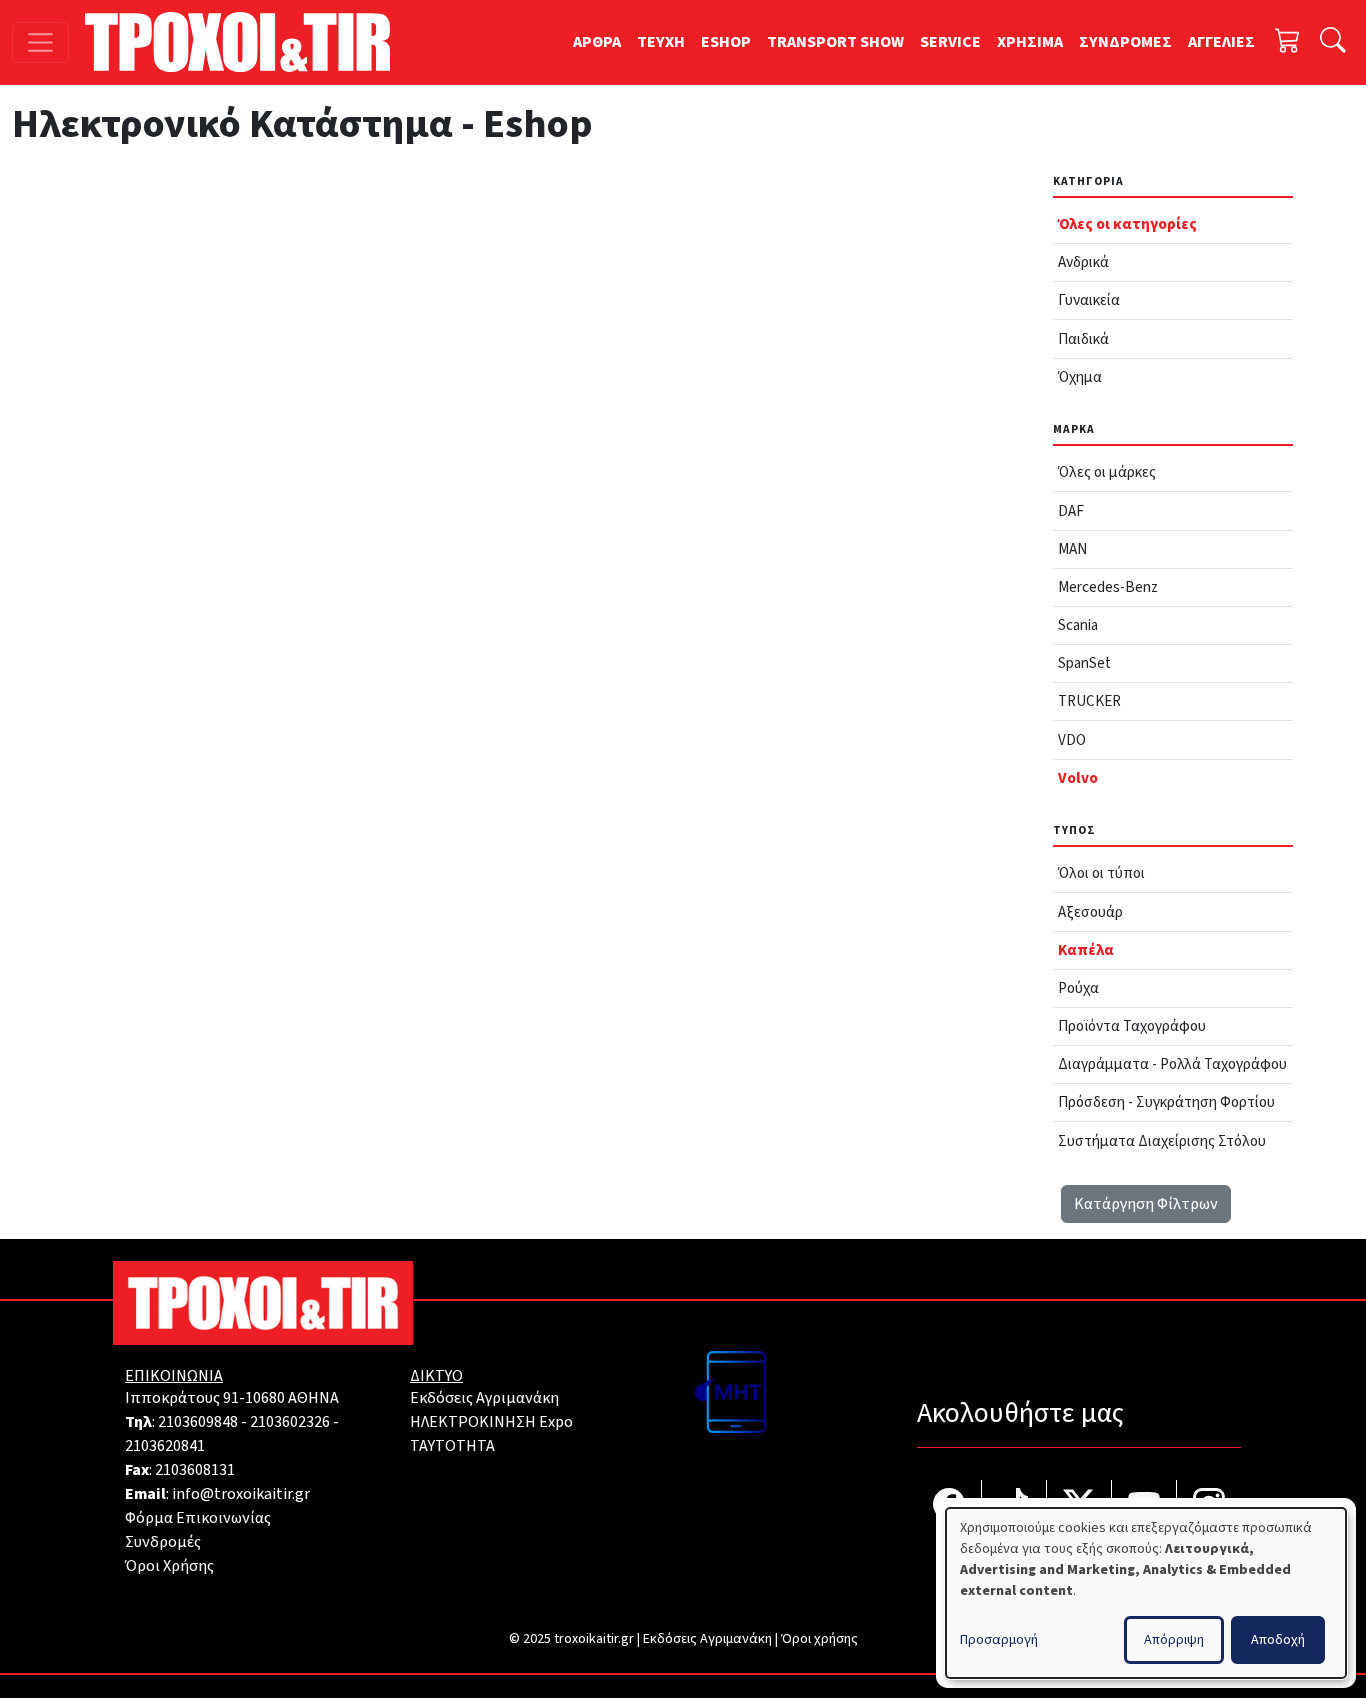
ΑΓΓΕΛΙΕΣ (1221, 42)
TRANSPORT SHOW (835, 42)
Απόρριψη (1174, 1640)
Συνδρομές (163, 1542)
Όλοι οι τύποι (1101, 873)
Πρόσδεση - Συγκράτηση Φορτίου (1166, 1102)
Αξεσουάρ (1090, 912)
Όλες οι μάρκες (1107, 472)
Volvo (1078, 778)
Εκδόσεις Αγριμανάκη (484, 1398)
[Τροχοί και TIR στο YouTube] (1144, 1506)
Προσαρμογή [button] (999, 1640)
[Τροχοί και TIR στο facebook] (949, 1506)
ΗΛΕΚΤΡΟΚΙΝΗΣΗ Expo (491, 1422)
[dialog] (1146, 1593)
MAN (1072, 549)
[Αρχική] (245, 42)
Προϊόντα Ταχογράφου (1132, 1026)
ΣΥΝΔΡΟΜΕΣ (1125, 42)
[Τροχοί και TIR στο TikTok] (1014, 1506)
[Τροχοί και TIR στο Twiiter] (1079, 1506)
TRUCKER (1089, 701)
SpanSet (1084, 663)
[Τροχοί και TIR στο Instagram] (1209, 1506)
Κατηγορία (1088, 181)
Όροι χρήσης (819, 1639)
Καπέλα (1086, 950)
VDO (1072, 740)
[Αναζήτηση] (1333, 42)
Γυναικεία (1089, 300)
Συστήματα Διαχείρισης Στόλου (1162, 1141)
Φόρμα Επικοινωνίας (198, 1518)
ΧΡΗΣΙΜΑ (1030, 42)
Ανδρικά (1083, 262)
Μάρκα (1074, 429)
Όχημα (1080, 377)
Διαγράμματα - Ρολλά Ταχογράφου (1172, 1064)
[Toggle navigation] (40, 42)
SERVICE (950, 42)
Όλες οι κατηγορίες (1127, 224)
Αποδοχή (1278, 1640)
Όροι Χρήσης (169, 1566)
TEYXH (661, 42)
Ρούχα (1078, 988)
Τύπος (1074, 830)
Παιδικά (1083, 339)
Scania (1078, 625)
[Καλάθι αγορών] (1288, 42)
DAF (1071, 511)
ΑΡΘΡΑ (597, 42)
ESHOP (726, 42)
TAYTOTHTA (452, 1446)
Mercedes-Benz (1108, 587)
